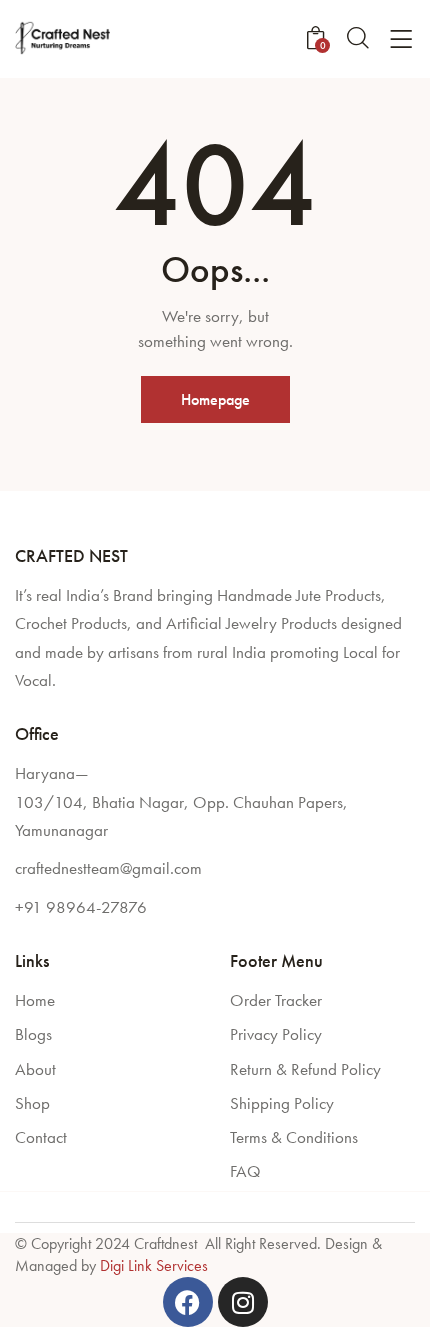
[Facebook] (188, 1302)
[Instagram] (243, 1302)
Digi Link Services (154, 1265)
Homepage (215, 399)
